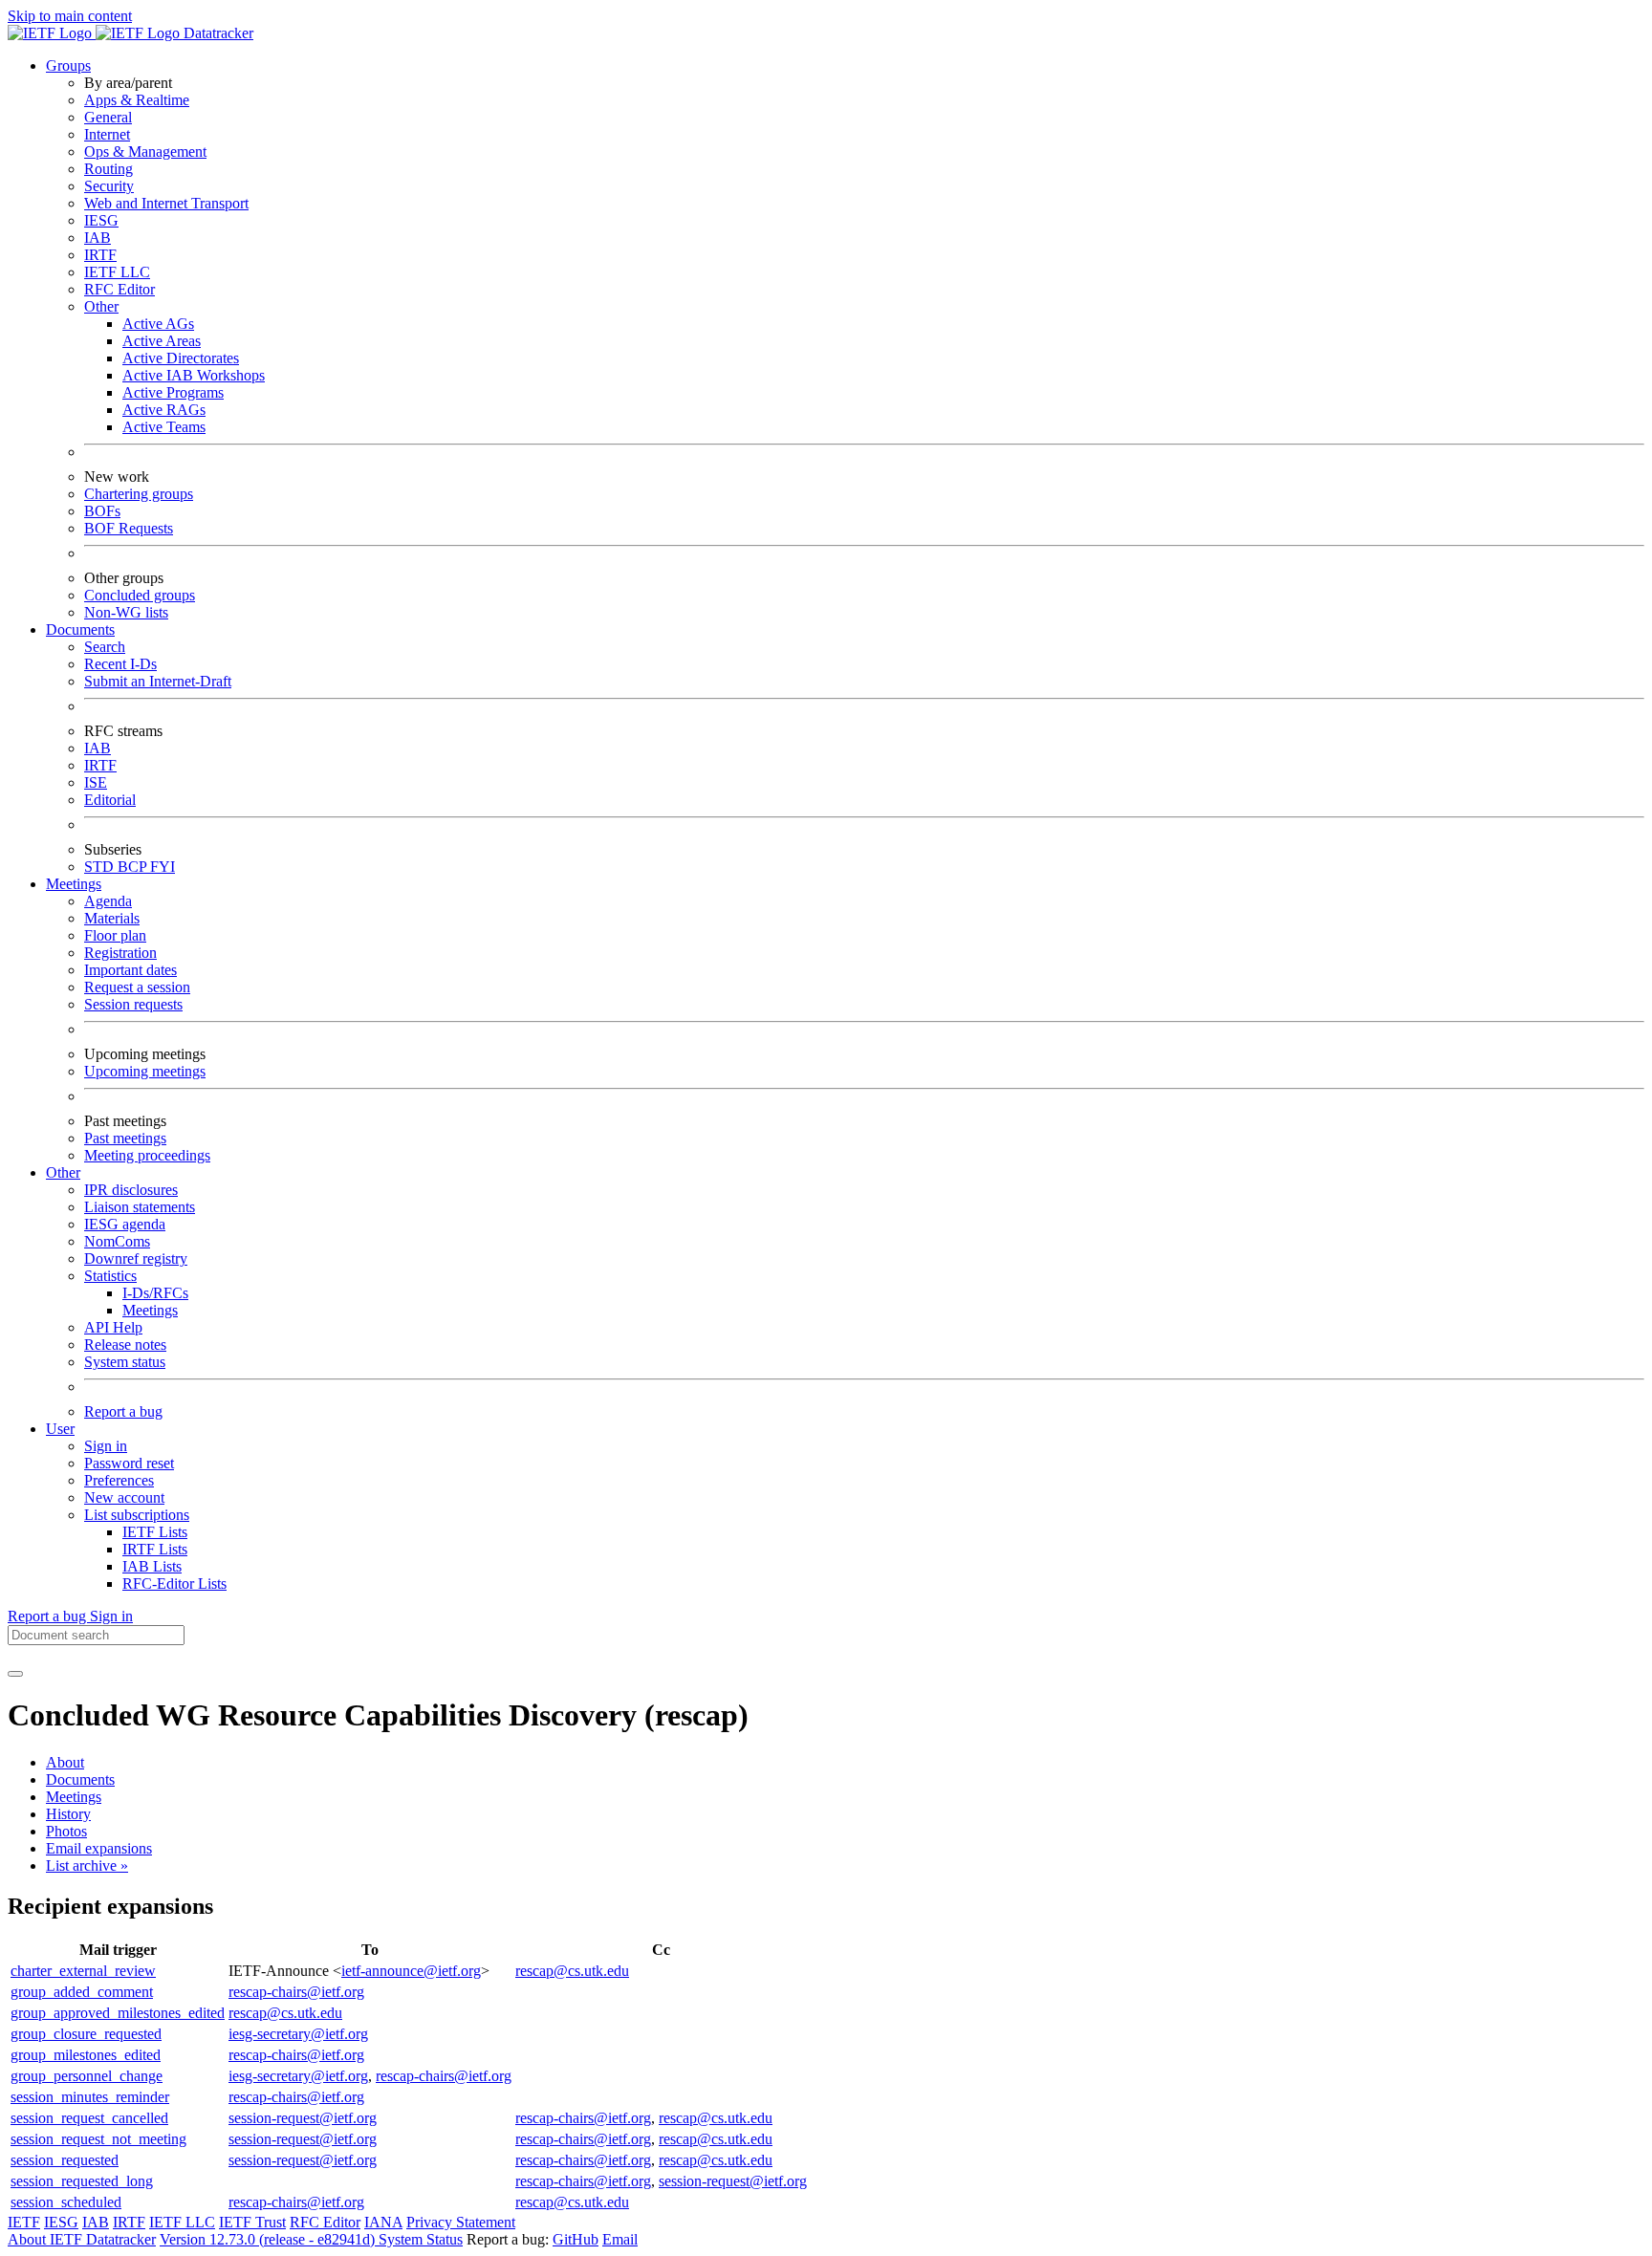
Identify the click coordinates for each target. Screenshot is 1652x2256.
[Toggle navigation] (15, 1674)
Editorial (110, 800)
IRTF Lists (155, 1549)
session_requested (65, 2160)
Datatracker (217, 33)
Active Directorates (181, 358)
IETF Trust (252, 2222)
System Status (421, 2239)
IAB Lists (152, 1566)
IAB (98, 238)
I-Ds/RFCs (155, 1293)
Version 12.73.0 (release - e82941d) (269, 2239)
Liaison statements (140, 1207)
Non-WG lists (126, 612)
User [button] (60, 1429)
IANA (383, 2222)
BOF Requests (129, 528)
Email (620, 2239)
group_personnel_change (87, 2076)
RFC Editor (120, 289)
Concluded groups (140, 595)
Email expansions (99, 1848)
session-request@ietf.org (303, 2118)
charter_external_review (83, 1971)
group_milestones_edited (86, 2055)
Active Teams (164, 427)
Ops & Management (145, 152)
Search (105, 647)
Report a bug (123, 1411)
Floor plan (115, 935)
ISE (96, 782)
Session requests (133, 1004)
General (108, 117)
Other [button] (63, 1172)
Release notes (125, 1345)
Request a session (137, 987)
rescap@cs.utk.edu (572, 1971)
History (68, 1814)
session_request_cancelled (89, 2118)
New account (124, 1497)
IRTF (100, 255)
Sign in (106, 1446)
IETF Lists (155, 1532)
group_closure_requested (86, 2034)
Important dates (130, 970)
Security (109, 186)
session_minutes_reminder (90, 2097)
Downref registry (136, 1258)
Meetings (150, 1310)
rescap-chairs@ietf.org (296, 1992)
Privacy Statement (461, 2222)
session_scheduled (66, 2202)
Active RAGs (164, 410)
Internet (107, 134)
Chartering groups (139, 494)
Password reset (129, 1463)
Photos (66, 1831)
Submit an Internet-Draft (158, 681)
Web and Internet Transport (166, 203)
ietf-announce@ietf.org (411, 1971)
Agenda (108, 901)
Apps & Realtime (137, 100)
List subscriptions (137, 1515)
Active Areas (162, 341)
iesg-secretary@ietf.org (298, 2034)
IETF (24, 2222)
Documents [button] (80, 629)
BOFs (102, 511)
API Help (113, 1327)
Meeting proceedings (147, 1155)
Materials (112, 918)
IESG (101, 220)
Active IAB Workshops (194, 375)
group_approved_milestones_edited (118, 2013)
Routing (109, 169)
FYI (163, 867)
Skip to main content (70, 16)
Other (101, 306)
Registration (120, 953)
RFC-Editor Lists (174, 1584)
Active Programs (173, 392)
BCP (134, 867)
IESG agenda (125, 1224)
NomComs (117, 1241)
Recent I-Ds (120, 664)
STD (101, 867)
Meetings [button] (74, 884)
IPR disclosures (131, 1190)
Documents (80, 1779)
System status (125, 1362)
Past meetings (125, 1138)
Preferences (119, 1480)
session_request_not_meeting (98, 2139)
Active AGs (158, 324)
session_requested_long (82, 2181)
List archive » (87, 1866)
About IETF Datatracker (82, 2239)
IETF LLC (117, 272)
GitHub (576, 2239)
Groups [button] (68, 65)
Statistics (110, 1276)
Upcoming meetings (145, 1071)
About (65, 1762)
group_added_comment (82, 1992)
